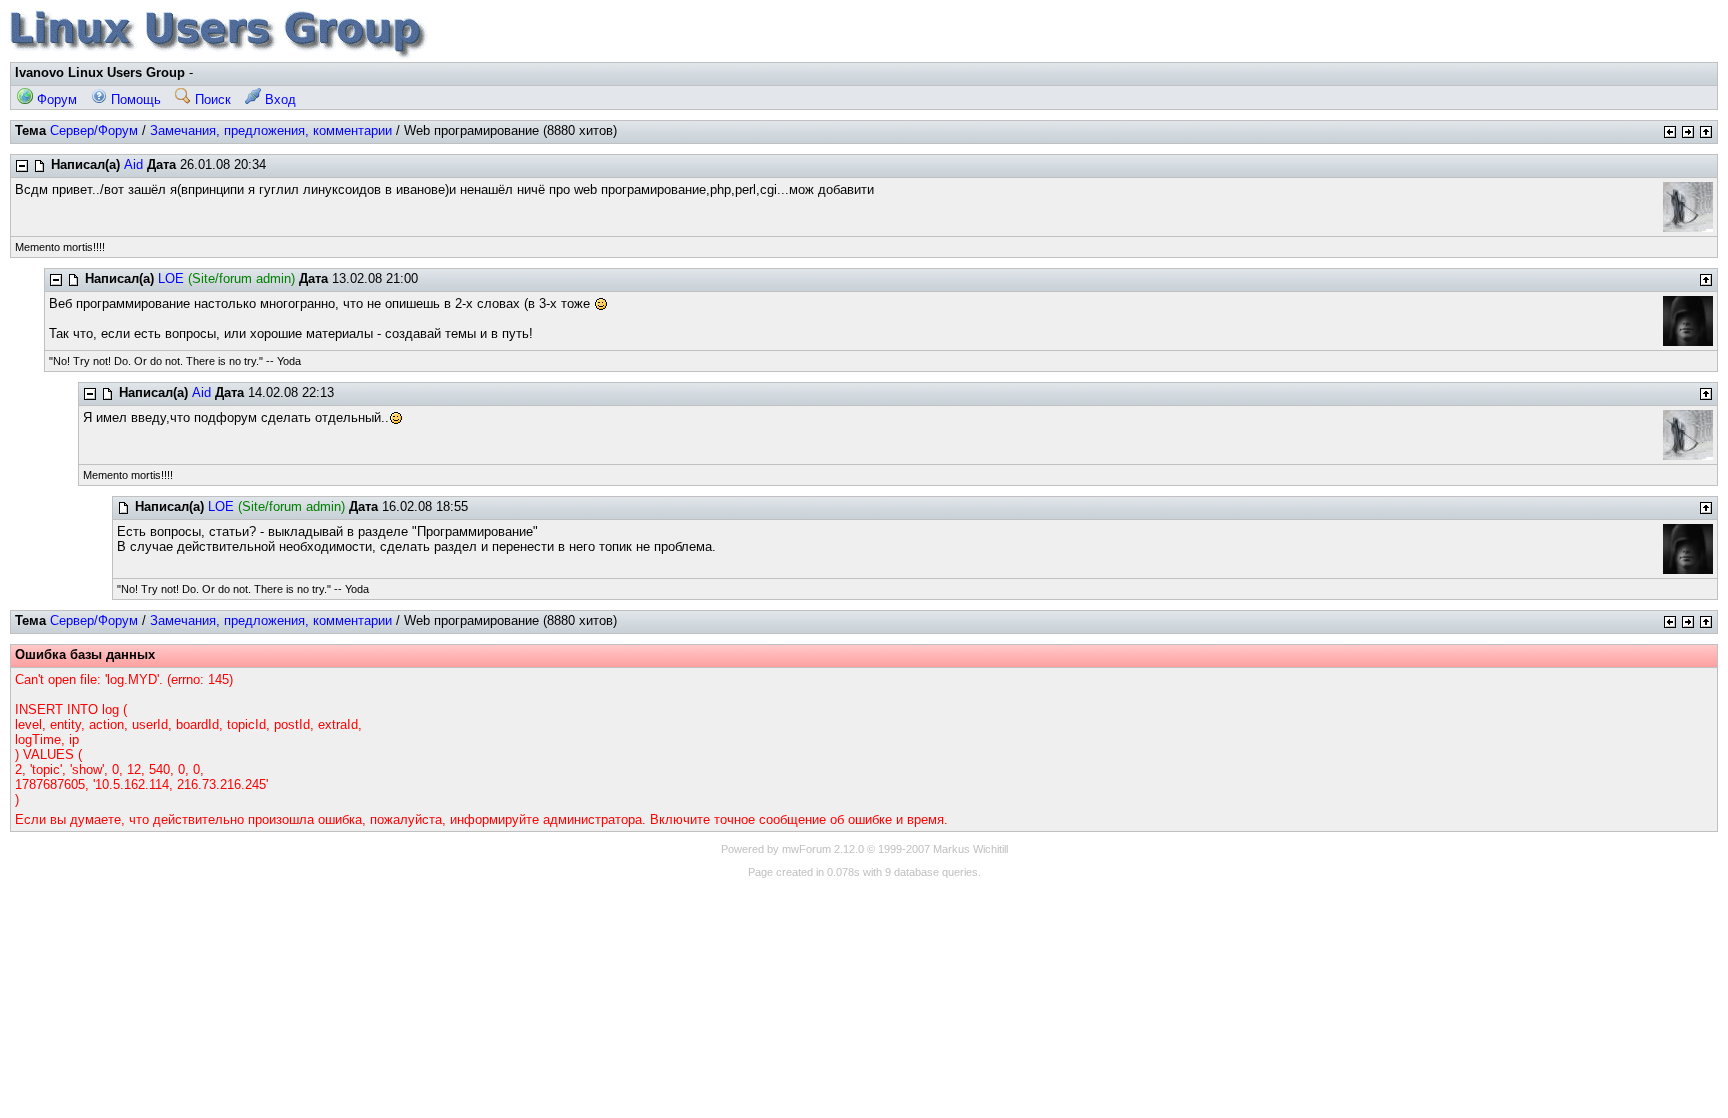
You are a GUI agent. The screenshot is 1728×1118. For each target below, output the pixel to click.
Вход (278, 99)
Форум (55, 99)
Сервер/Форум (94, 130)
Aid (133, 164)
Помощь (134, 99)
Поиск (211, 99)
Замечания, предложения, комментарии (271, 130)
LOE (171, 278)
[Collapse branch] (22, 166)
